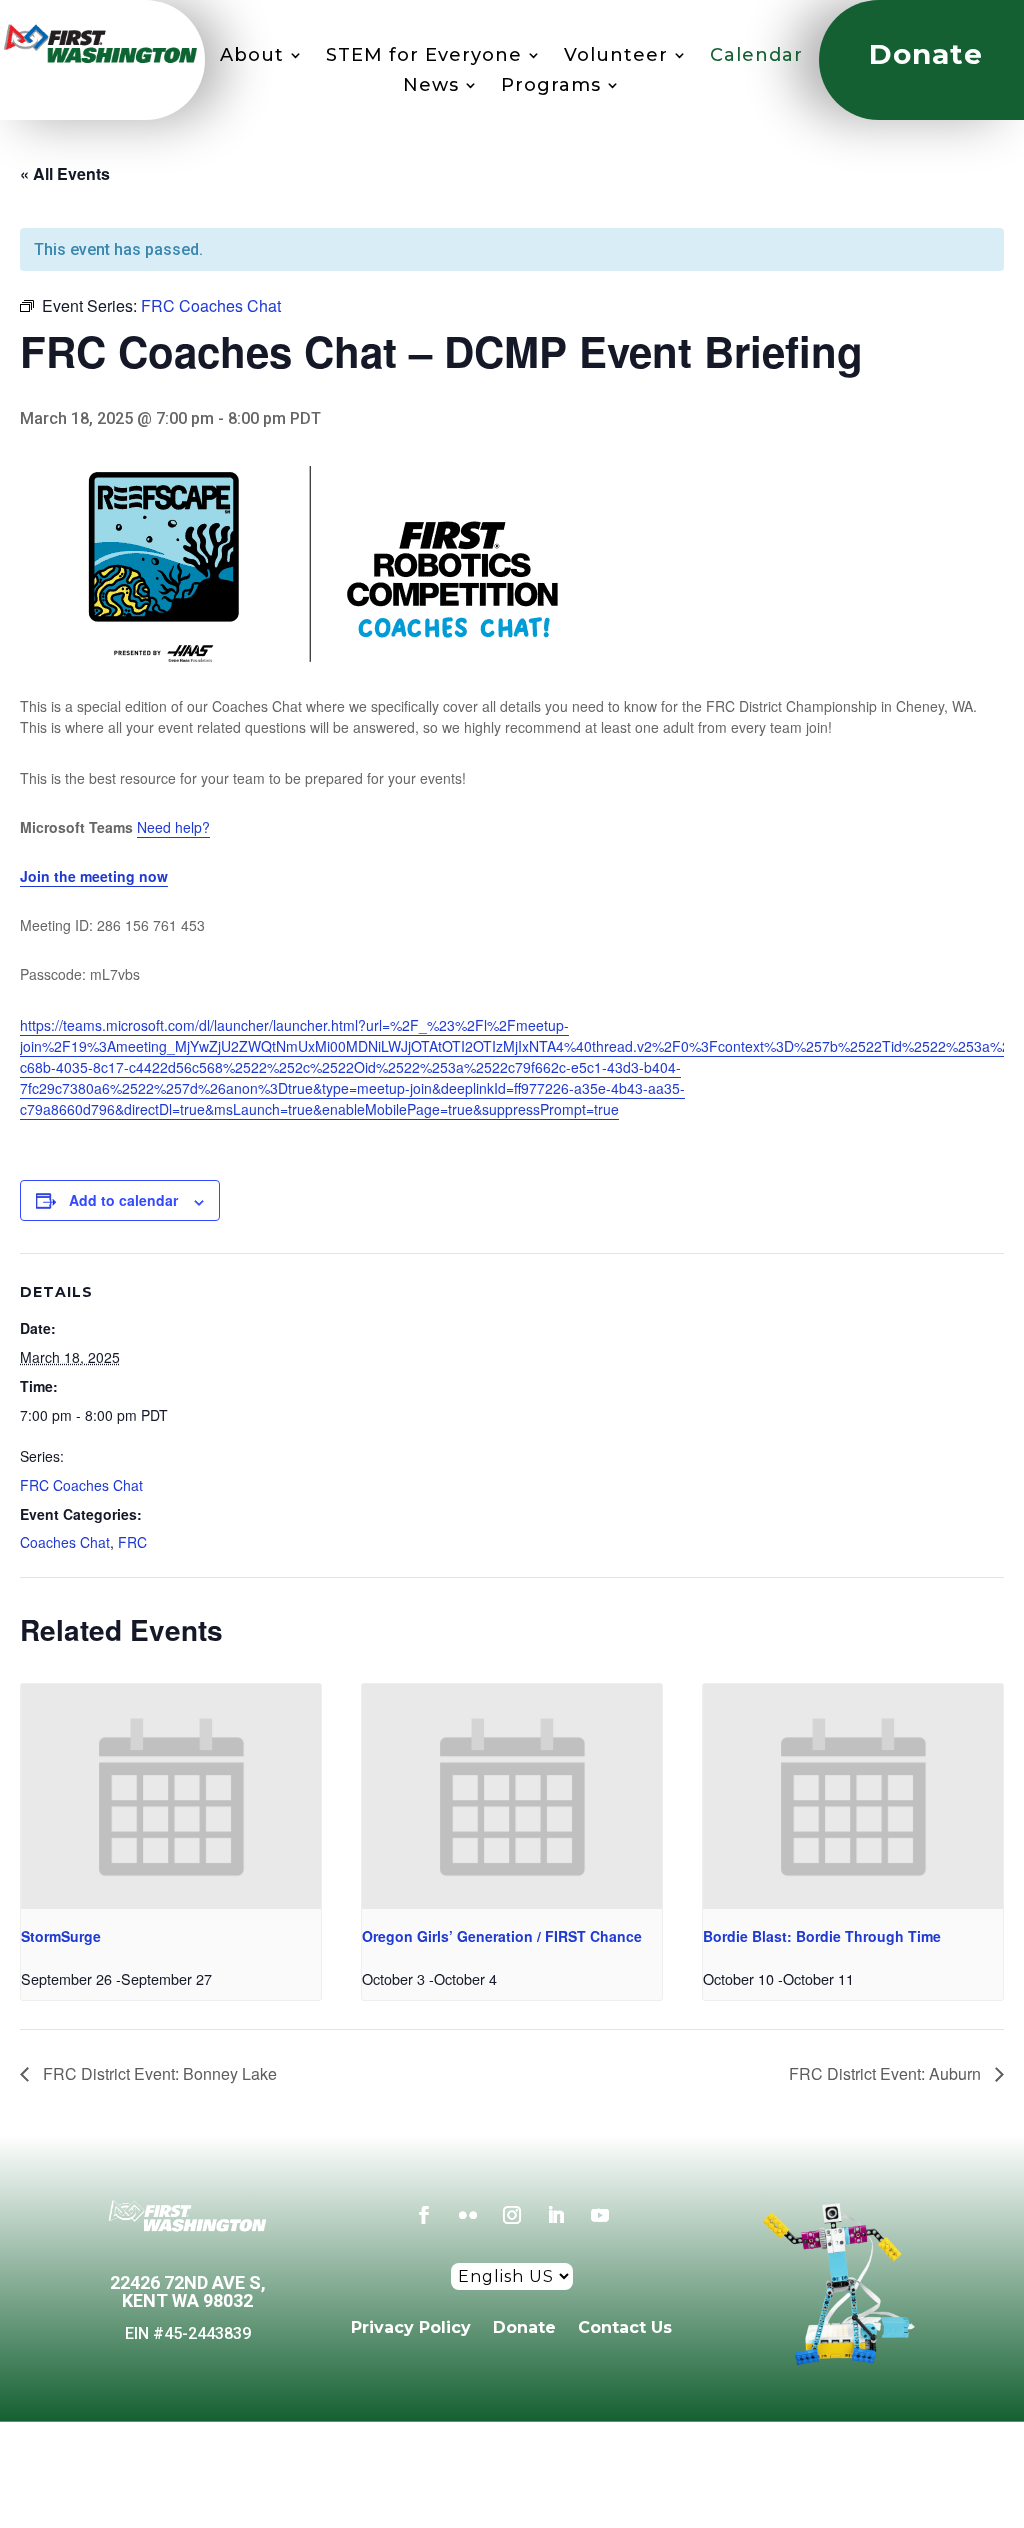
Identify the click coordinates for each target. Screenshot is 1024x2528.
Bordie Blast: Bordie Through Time (822, 1936)
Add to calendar (123, 1200)
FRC (132, 1542)
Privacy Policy (411, 2326)
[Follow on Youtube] (600, 2215)
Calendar (756, 57)
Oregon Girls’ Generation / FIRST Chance (502, 1936)
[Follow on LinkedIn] (556, 2215)
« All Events (65, 173)
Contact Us (625, 2326)
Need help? (173, 827)
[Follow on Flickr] (468, 2215)
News (431, 87)
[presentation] (171, 1796)
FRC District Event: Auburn (887, 2073)
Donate (524, 2326)
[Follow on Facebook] (424, 2215)
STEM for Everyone (424, 57)
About (252, 57)
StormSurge (61, 1936)
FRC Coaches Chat (81, 1485)
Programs (551, 87)
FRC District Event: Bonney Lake (158, 2073)
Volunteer (616, 57)
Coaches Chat (65, 1542)
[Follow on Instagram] (512, 2215)
